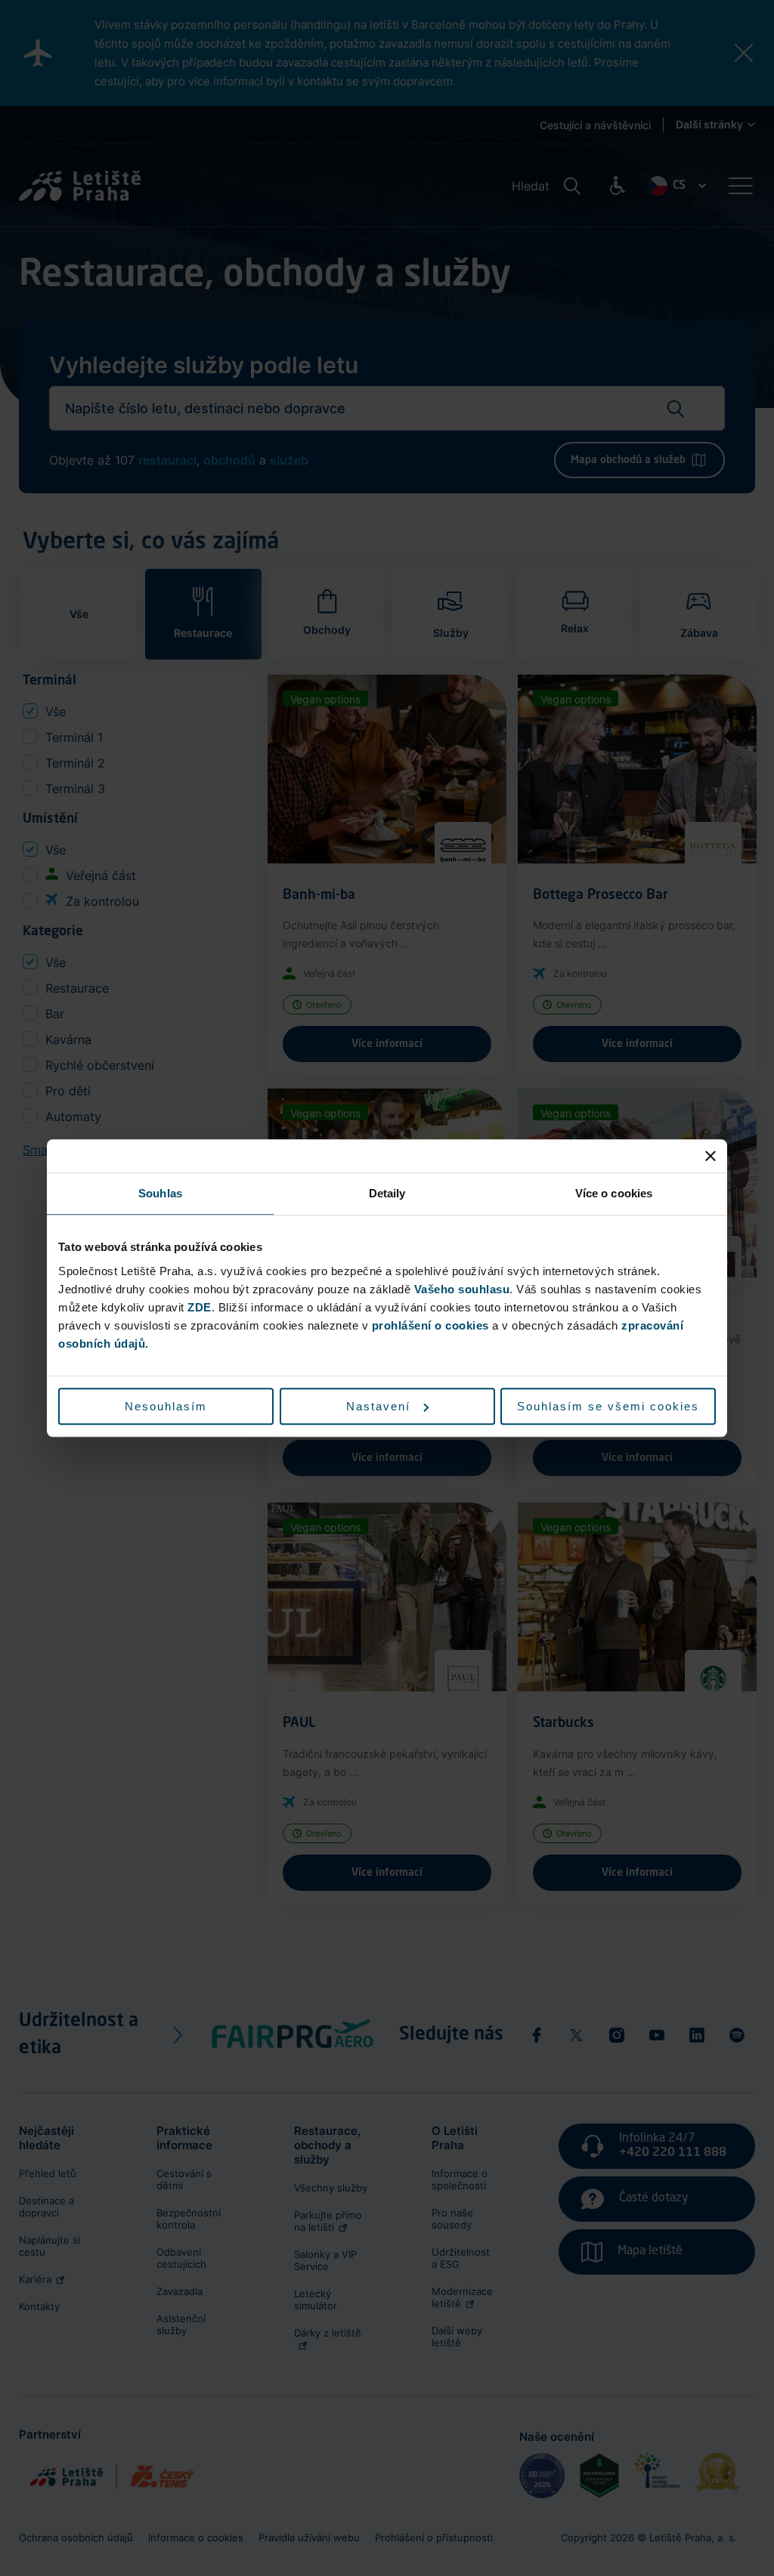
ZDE (200, 1307)
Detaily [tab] (387, 1193)
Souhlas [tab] (160, 1193)
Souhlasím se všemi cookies (608, 1406)
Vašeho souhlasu (462, 1289)
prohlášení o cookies (430, 1325)
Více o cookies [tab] (614, 1193)
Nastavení (378, 1406)
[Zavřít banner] (711, 1156)
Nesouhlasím (166, 1406)
